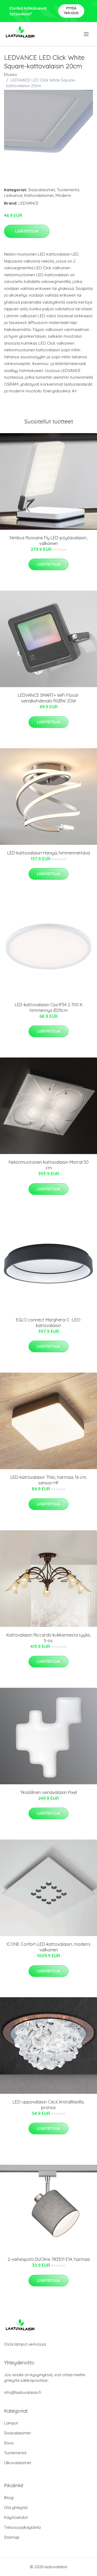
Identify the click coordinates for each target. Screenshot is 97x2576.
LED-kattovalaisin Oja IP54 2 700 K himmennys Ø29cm (49, 1007)
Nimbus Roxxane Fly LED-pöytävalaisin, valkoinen (48, 541)
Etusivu (11, 74)
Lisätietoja (27, 231)
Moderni (63, 195)
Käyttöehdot (16, 2517)
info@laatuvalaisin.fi (23, 2392)
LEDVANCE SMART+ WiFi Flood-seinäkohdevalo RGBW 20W (48, 698)
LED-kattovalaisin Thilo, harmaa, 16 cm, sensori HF (49, 1480)
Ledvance (13, 195)
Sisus (9, 2443)
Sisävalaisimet (42, 190)
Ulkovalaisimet (18, 2463)
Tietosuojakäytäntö (22, 2527)
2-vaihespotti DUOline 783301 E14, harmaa (49, 2259)
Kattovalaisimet (39, 195)
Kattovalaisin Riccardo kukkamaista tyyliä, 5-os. (48, 1638)
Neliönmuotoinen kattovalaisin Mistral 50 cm (49, 1165)
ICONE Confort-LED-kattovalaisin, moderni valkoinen (48, 1947)
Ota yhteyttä (16, 2507)
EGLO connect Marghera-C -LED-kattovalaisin (49, 1323)
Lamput (11, 2423)
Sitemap (12, 2537)
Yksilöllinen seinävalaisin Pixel (48, 1792)
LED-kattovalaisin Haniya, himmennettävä (49, 853)
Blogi (9, 2498)
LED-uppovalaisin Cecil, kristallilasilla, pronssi (48, 2105)
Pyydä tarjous (71, 11)
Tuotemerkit (68, 190)
